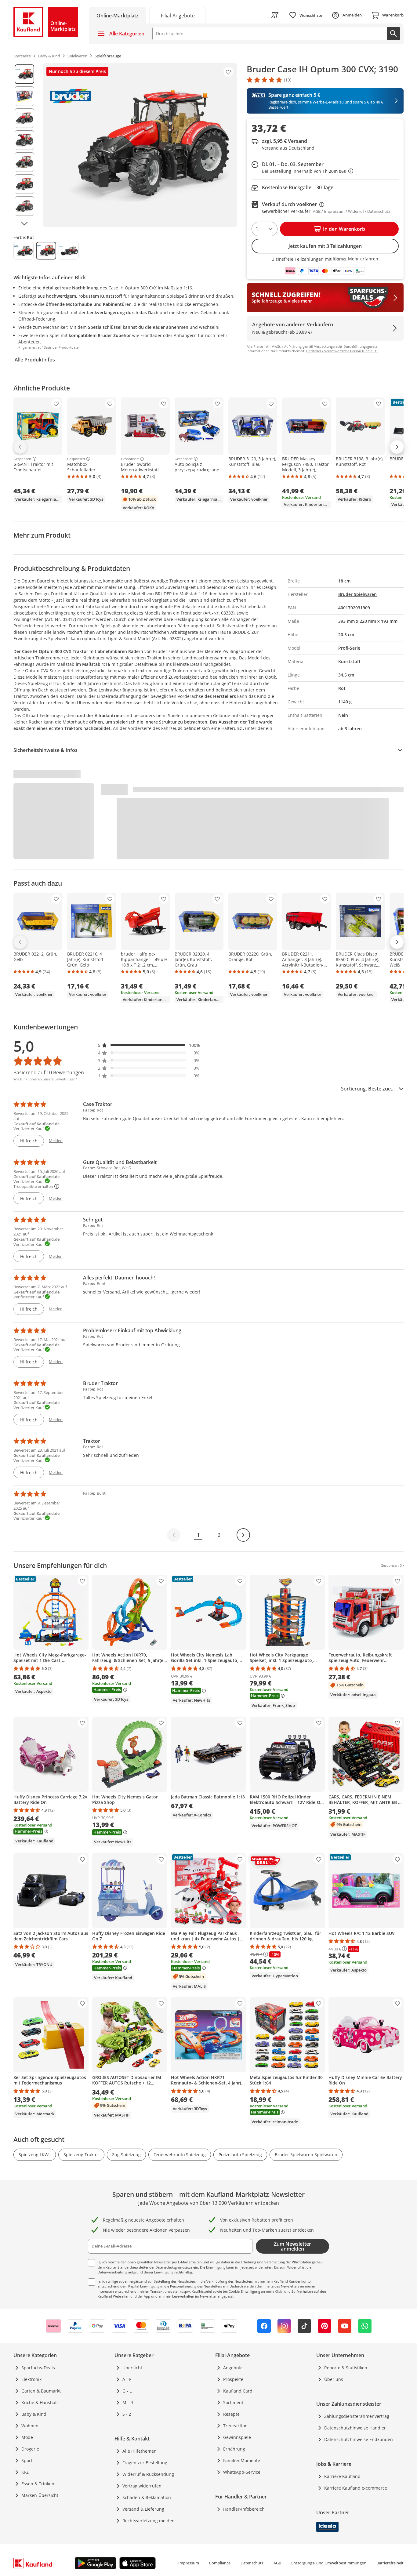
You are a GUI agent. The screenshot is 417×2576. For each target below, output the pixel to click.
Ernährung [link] (234, 2449)
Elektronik (31, 2379)
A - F (127, 2379)
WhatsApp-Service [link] (242, 2472)
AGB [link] (277, 2563)
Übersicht (132, 2368)
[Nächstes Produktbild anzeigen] (24, 223)
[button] (149, 1045)
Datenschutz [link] (252, 2563)
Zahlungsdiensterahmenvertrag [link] (357, 2416)
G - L (127, 2391)
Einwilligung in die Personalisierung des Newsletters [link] (181, 2286)
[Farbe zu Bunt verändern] (24, 251)
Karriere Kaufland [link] (342, 2476)
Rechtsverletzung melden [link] (149, 2521)
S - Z (127, 2414)
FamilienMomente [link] (242, 2460)
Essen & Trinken (38, 2484)
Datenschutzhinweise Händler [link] (355, 2428)
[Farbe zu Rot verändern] (46, 251)
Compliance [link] (220, 2563)
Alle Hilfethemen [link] (140, 2451)
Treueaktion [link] (235, 2426)
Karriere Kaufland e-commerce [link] (356, 2488)
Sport (27, 2460)
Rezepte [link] (231, 2414)
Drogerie (30, 2449)
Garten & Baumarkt (41, 2391)
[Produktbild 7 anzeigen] (24, 206)
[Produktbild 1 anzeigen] (24, 74)
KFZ (25, 2472)
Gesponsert (22, 459)
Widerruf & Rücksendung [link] (148, 2474)
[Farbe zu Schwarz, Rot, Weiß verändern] (69, 251)
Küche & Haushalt (40, 2402)
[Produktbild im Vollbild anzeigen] (140, 145)
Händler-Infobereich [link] (244, 2509)
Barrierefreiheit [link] (390, 2563)
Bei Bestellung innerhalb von (308, 171)
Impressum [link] (189, 2563)
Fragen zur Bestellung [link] (145, 2463)
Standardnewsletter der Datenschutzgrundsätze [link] (155, 2267)
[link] (178, 15)
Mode (27, 2437)
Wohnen (30, 2426)
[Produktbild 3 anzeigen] (24, 118)
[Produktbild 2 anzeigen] (24, 96)
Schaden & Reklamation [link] (147, 2497)
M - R (128, 2402)
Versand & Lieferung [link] (143, 2509)
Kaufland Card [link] (238, 2391)
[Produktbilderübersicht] (24, 145)
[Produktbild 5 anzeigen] (24, 162)
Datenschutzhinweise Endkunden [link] (359, 2439)
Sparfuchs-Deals (38, 2368)
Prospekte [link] (233, 2379)
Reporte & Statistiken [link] (346, 2368)
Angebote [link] (233, 2368)
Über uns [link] (334, 2379)
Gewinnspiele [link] (237, 2437)
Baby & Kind (34, 2414)
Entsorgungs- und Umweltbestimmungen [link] (329, 2563)
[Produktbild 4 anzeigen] (24, 140)
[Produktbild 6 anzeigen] (24, 184)
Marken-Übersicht (40, 2495)
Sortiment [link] (233, 2402)
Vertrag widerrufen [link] (142, 2486)
